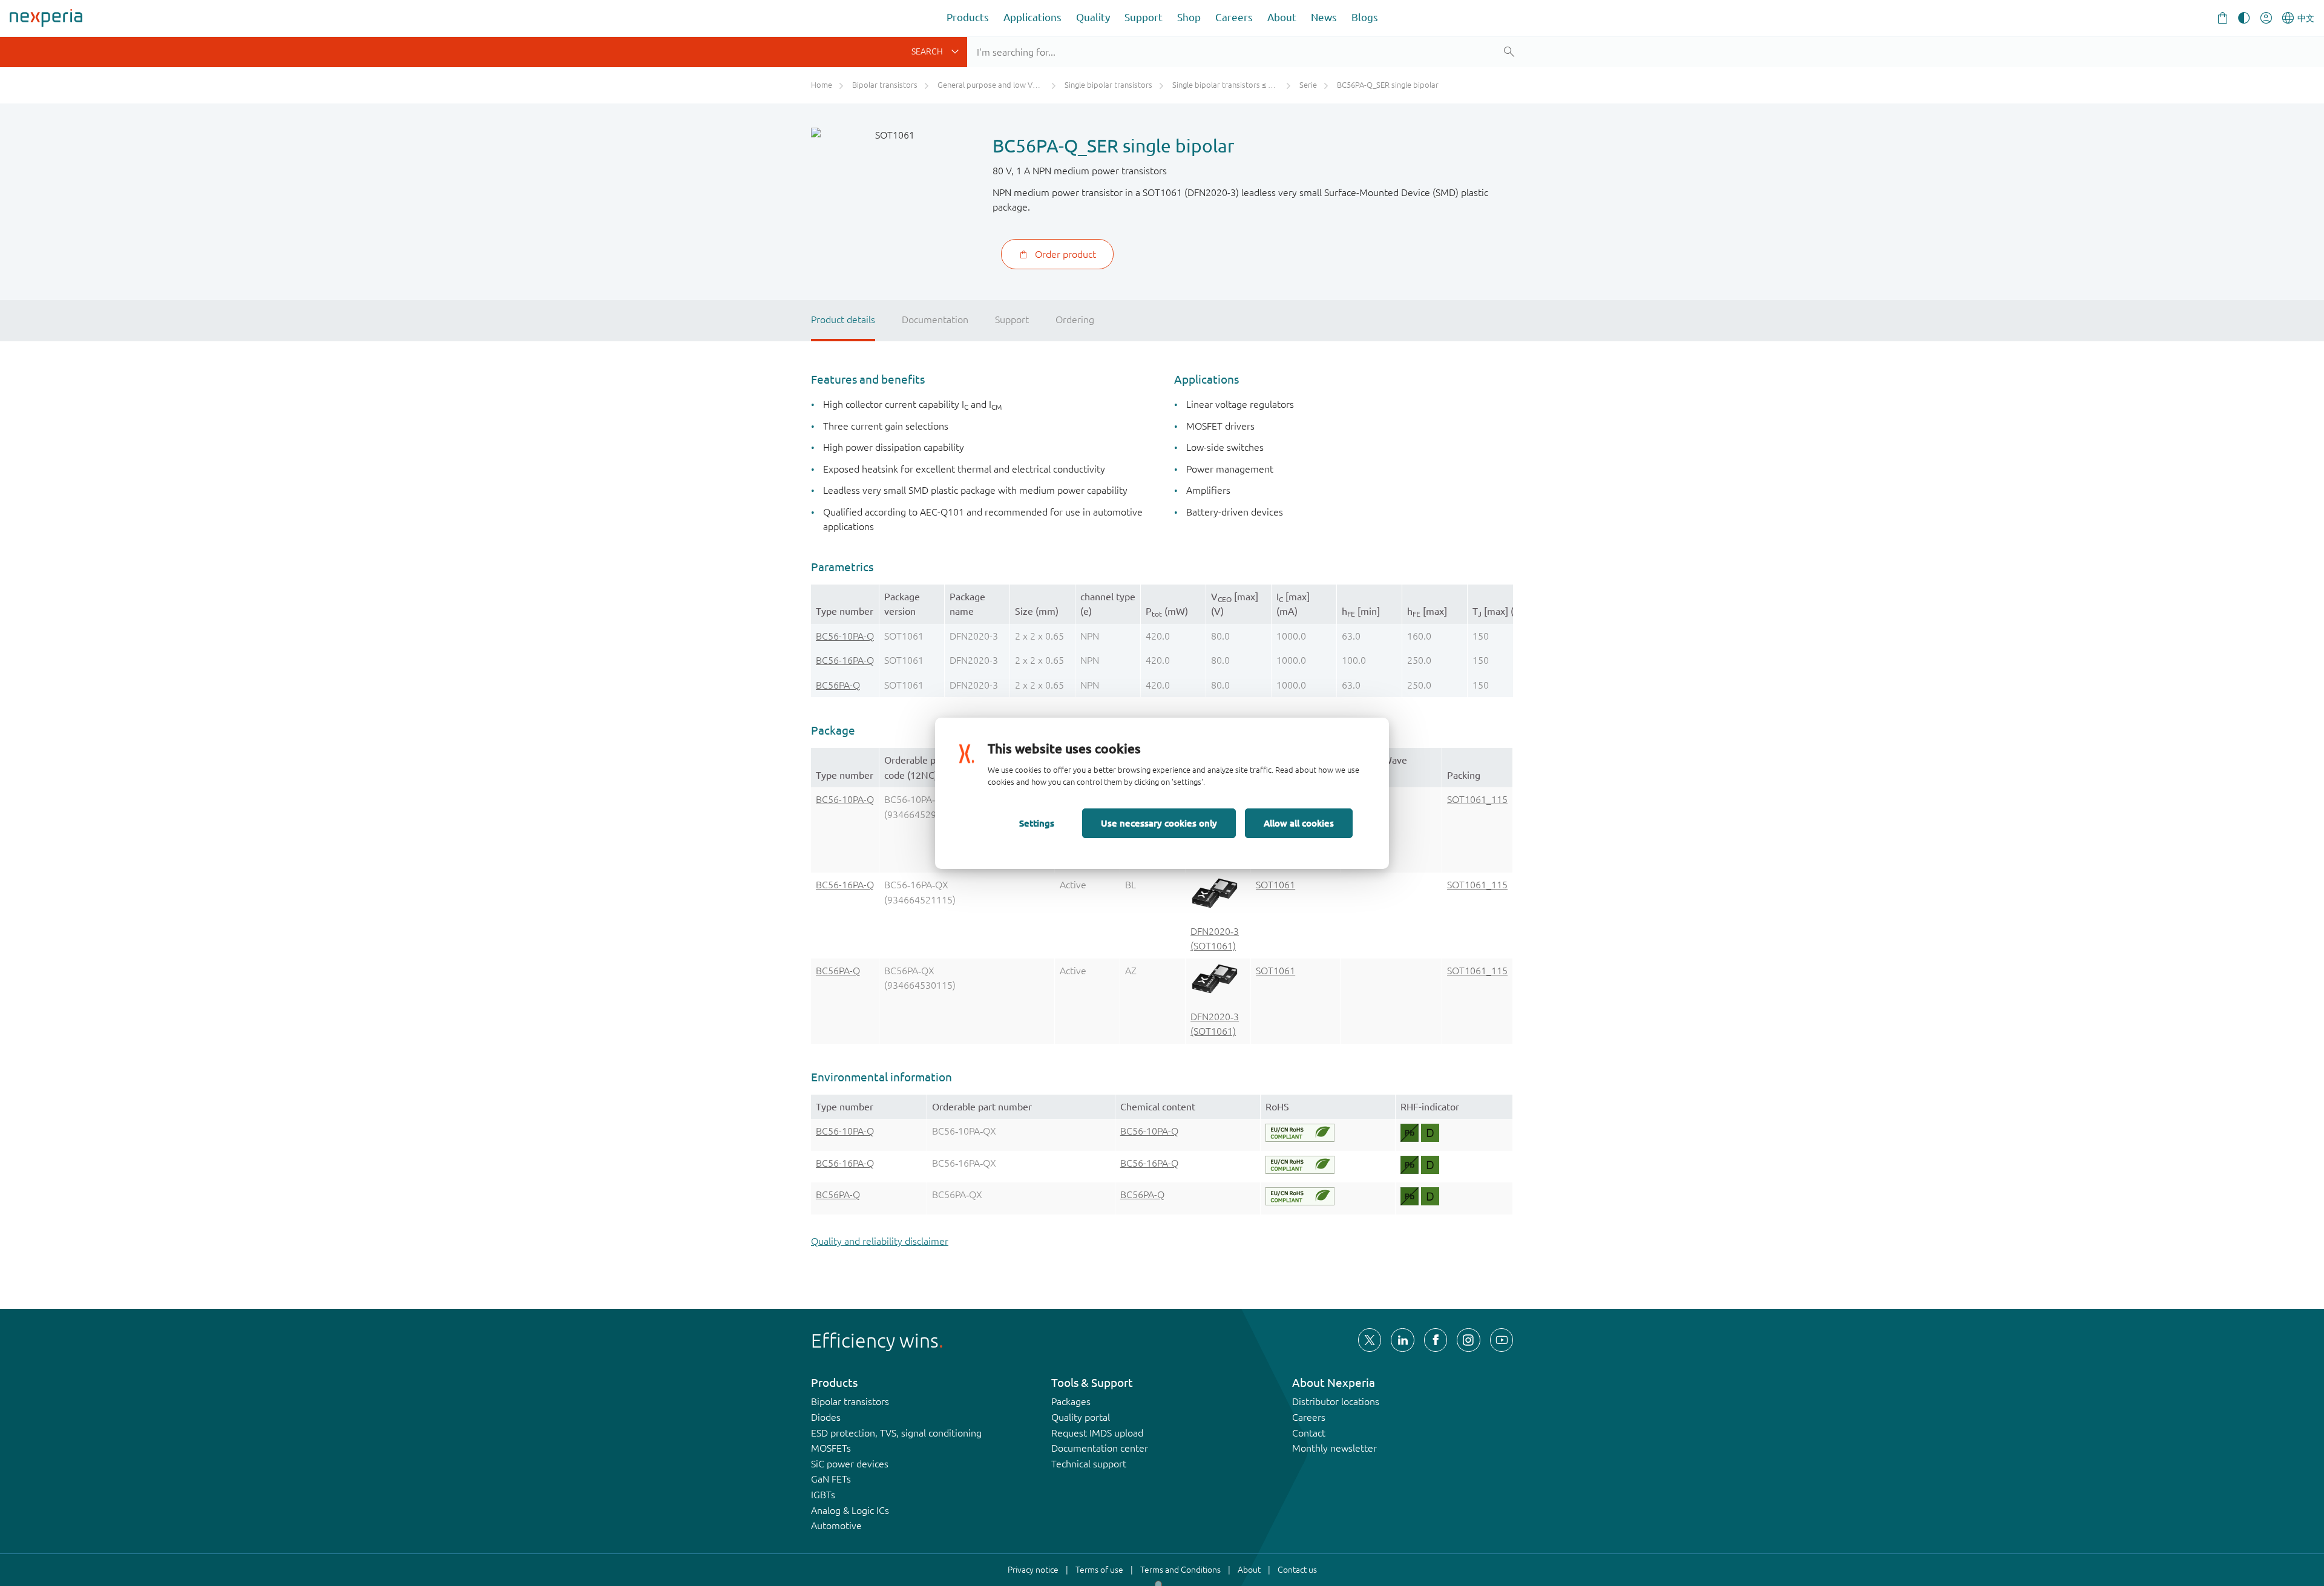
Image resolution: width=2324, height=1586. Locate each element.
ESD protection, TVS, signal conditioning (896, 1433)
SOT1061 (1275, 885)
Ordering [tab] (1075, 319)
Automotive (836, 1525)
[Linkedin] (1402, 1340)
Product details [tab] (843, 319)
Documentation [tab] (935, 319)
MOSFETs (831, 1448)
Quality (1093, 17)
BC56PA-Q (838, 685)
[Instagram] (1468, 1340)
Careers (1234, 17)
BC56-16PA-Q (845, 660)
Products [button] (968, 17)
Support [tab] (1012, 319)
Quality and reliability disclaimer (880, 1241)
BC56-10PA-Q (845, 636)
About (1282, 17)
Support (1144, 17)
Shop (1189, 17)
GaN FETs (831, 1479)
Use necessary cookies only (1159, 823)
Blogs (1365, 17)
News (1324, 17)
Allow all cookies (1299, 823)
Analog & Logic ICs (850, 1510)
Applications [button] (1032, 17)
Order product (1065, 254)
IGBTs (823, 1495)
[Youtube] (1502, 1340)
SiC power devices (850, 1464)
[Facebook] (1436, 1340)
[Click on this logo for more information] (1300, 1133)
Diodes (826, 1417)
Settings (1037, 823)
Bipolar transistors (850, 1401)
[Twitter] (1370, 1340)
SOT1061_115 (1477, 799)
